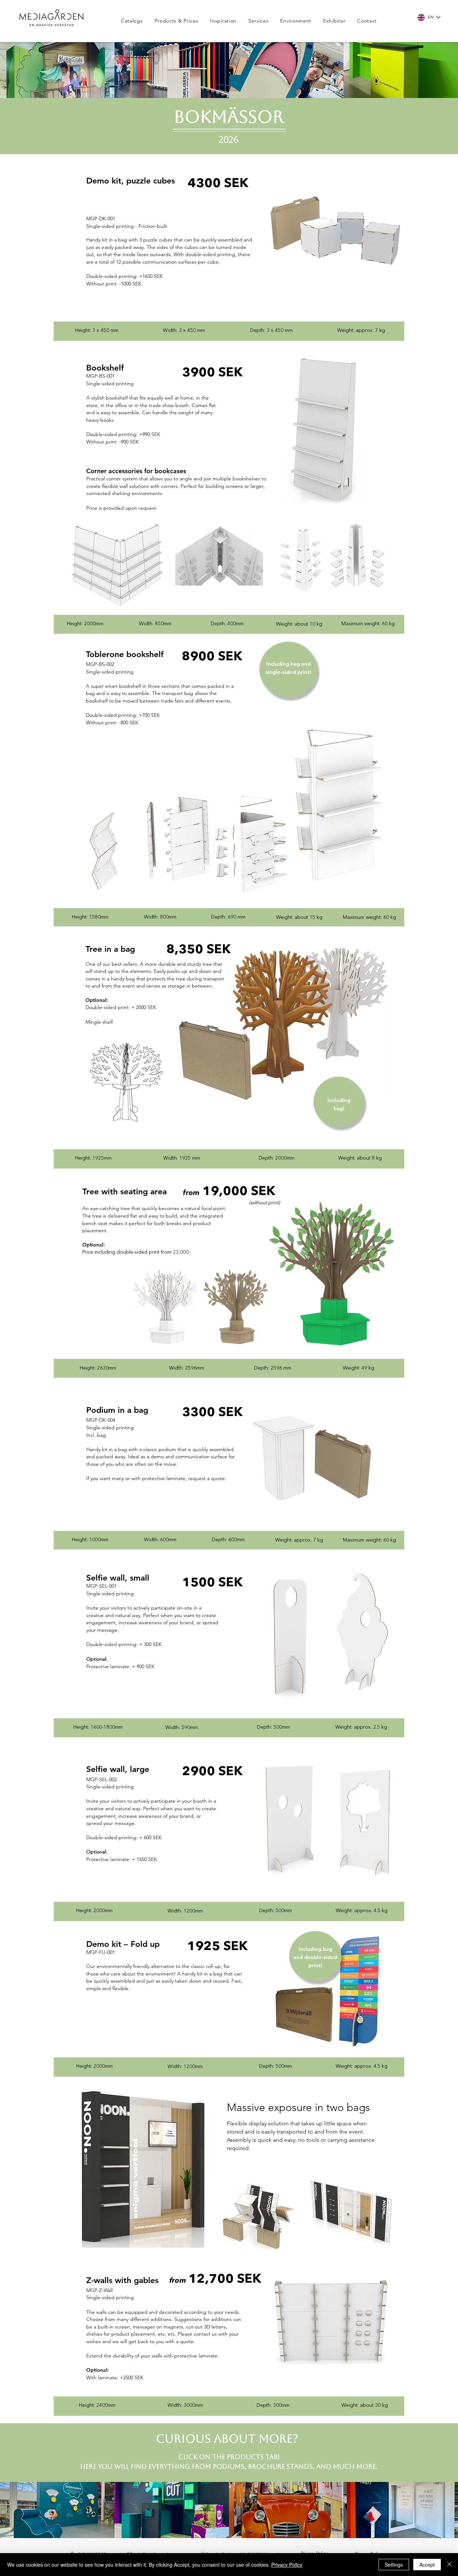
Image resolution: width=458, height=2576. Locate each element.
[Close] (449, 2565)
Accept (427, 2565)
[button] (179, 21)
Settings (394, 2565)
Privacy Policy (287, 2565)
